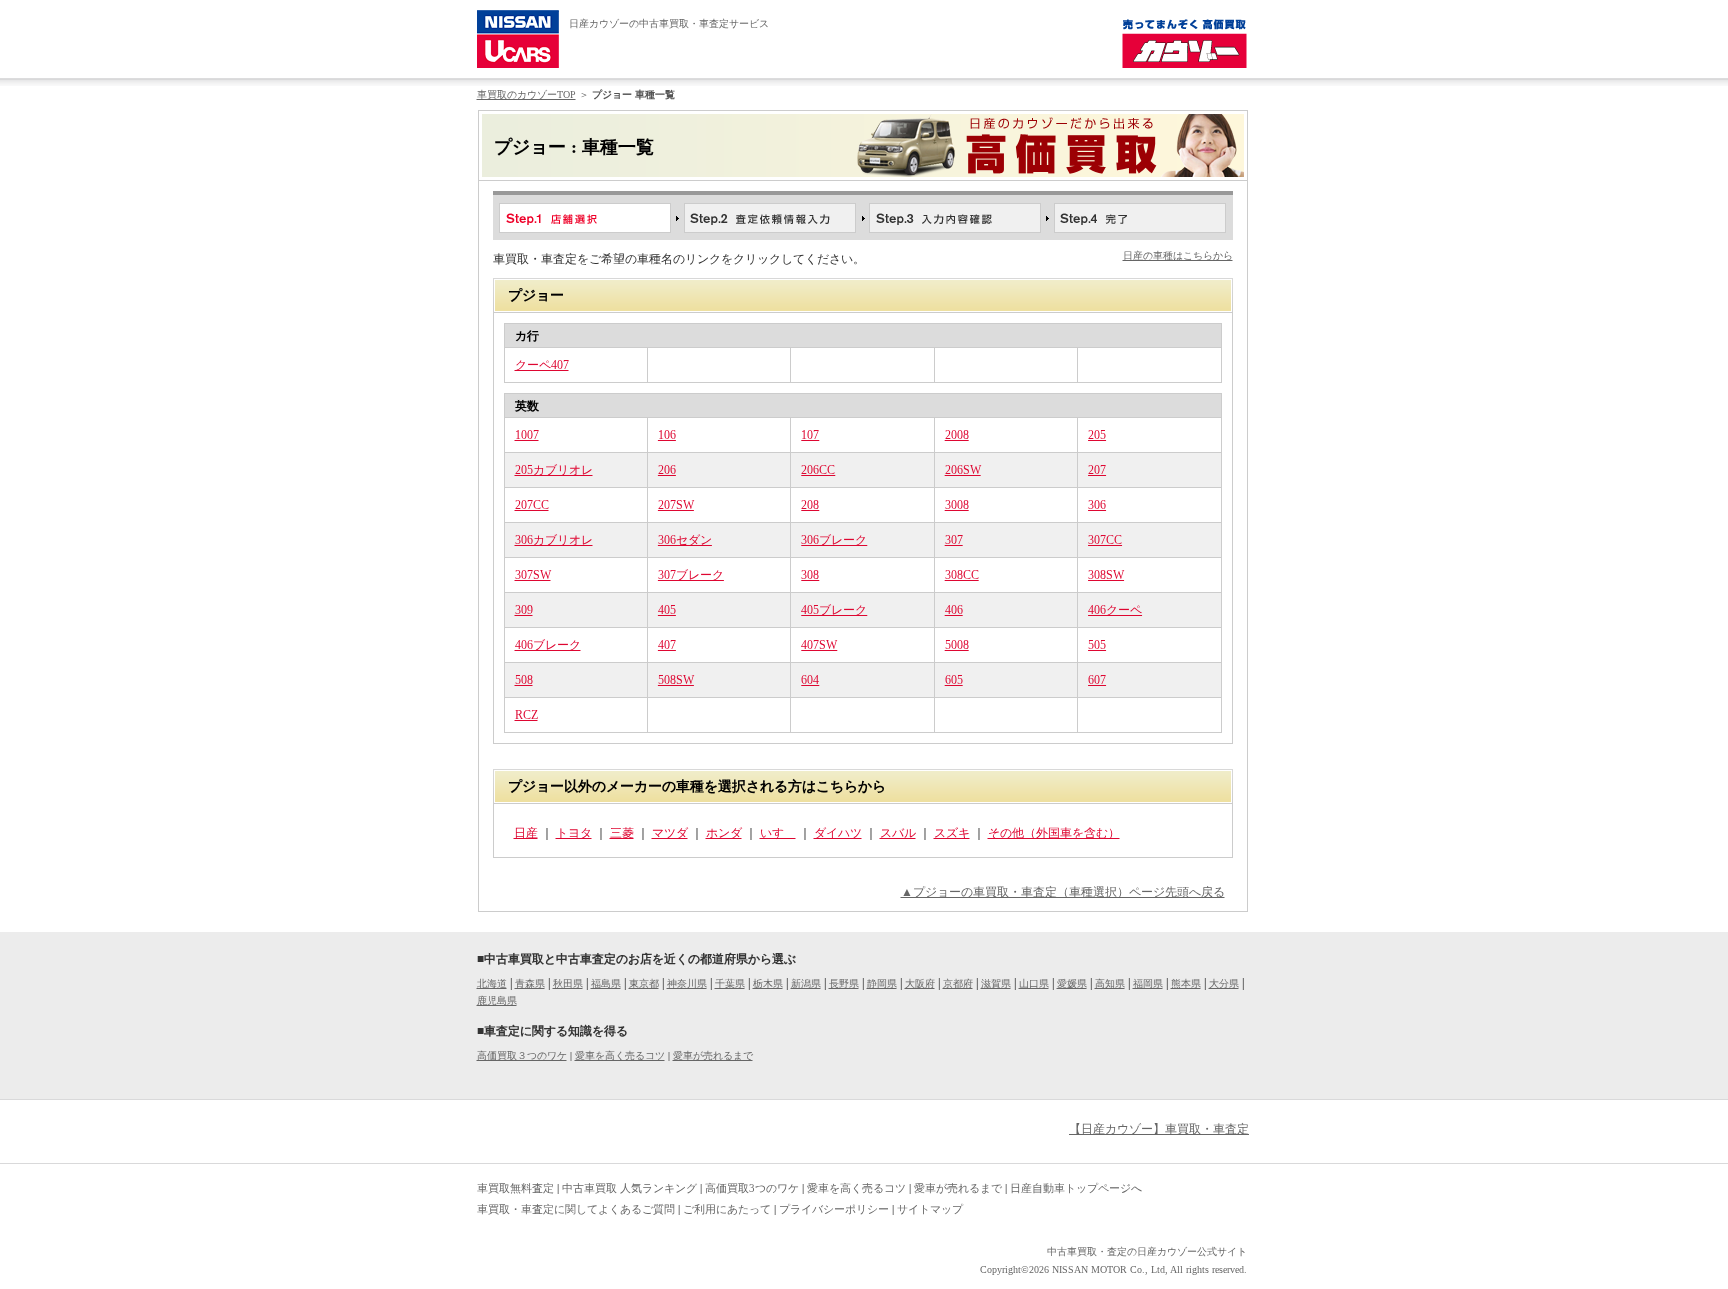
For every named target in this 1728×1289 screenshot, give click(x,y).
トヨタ (574, 833)
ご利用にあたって (727, 1209)
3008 (957, 505)
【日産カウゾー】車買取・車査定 (1159, 1129)
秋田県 (568, 983)
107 (810, 435)
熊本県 (1186, 983)
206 (667, 470)
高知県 (1110, 983)
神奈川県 (687, 983)
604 (810, 680)
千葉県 (730, 983)
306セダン (685, 540)
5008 (957, 645)
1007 (527, 435)
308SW (1106, 575)
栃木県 (768, 983)
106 (667, 435)
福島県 (606, 983)
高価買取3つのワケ (752, 1188)
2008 (957, 435)
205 (1097, 435)
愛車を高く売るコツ (620, 1055)
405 (667, 610)
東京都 (644, 983)
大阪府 (920, 983)
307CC (1105, 540)
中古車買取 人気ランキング (629, 1188)
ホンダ (724, 833)
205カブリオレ (554, 470)
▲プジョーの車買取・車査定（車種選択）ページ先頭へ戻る (1063, 892)
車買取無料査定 (515, 1188)
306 (1097, 505)
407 (667, 645)
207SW (676, 505)
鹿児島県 (497, 1000)
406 (954, 610)
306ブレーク (834, 540)
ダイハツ (838, 833)
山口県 (1034, 983)
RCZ (526, 715)
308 (810, 575)
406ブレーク (548, 645)
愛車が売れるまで (713, 1055)
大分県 (1224, 983)
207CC (532, 505)
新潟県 (806, 983)
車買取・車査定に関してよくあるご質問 (576, 1209)
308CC (962, 575)
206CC (818, 470)
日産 (526, 833)
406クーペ (1115, 610)
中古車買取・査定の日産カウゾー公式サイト (1147, 1251)
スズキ (952, 833)
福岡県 (1148, 983)
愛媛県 (1072, 983)
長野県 (844, 983)
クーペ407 (542, 365)
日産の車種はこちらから (1178, 255)
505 (1097, 645)
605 (954, 680)
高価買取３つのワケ (522, 1055)
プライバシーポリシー (834, 1209)
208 (810, 505)
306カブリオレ (554, 540)
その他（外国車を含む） (1054, 833)
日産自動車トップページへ (1076, 1188)
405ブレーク (834, 610)
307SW (533, 575)
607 (1097, 680)
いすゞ (778, 833)
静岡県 (882, 983)
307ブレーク (691, 575)
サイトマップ (930, 1209)
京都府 (958, 983)
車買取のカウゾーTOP (526, 94)
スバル (898, 833)
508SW (676, 680)
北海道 (492, 983)
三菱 (622, 833)
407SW (819, 645)
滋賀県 (996, 983)
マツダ (670, 833)
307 (954, 540)
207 (1097, 470)
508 (524, 680)
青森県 (530, 983)
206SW (963, 470)
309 (524, 610)
